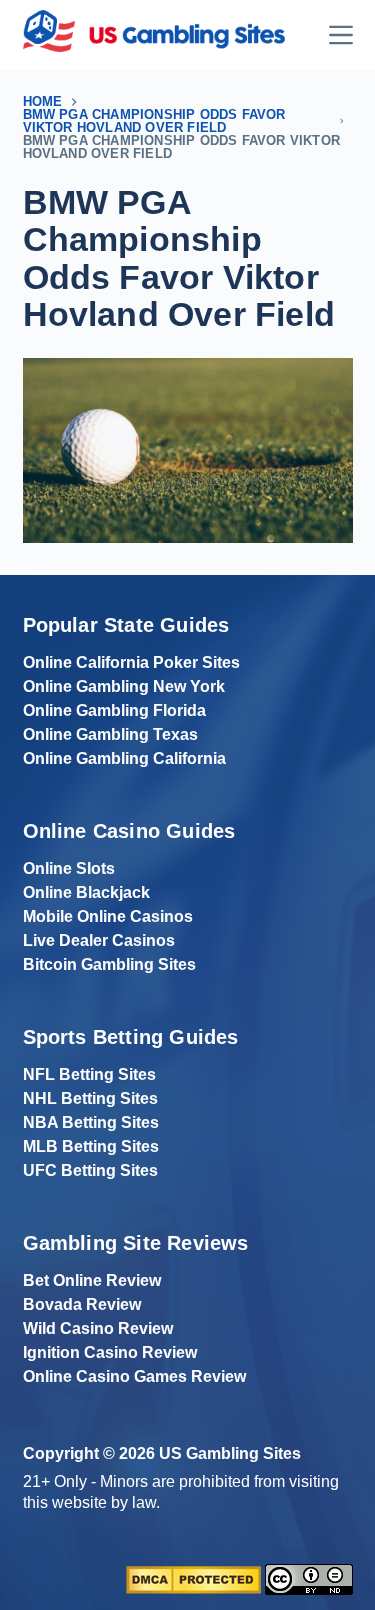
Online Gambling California (124, 758)
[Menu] (341, 35)
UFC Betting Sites (90, 1170)
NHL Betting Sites (90, 1098)
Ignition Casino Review (110, 1352)
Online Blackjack (86, 892)
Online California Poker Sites (131, 662)
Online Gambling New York (124, 686)
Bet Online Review (92, 1280)
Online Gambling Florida (114, 710)
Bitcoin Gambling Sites (109, 964)
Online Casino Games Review (134, 1376)
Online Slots (69, 868)
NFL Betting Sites (89, 1074)
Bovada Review (82, 1304)
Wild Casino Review (98, 1328)
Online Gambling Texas (110, 734)
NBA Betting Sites (91, 1122)
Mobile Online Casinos (108, 916)
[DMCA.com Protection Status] (193, 1578)
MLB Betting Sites (91, 1146)
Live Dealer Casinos (99, 940)
